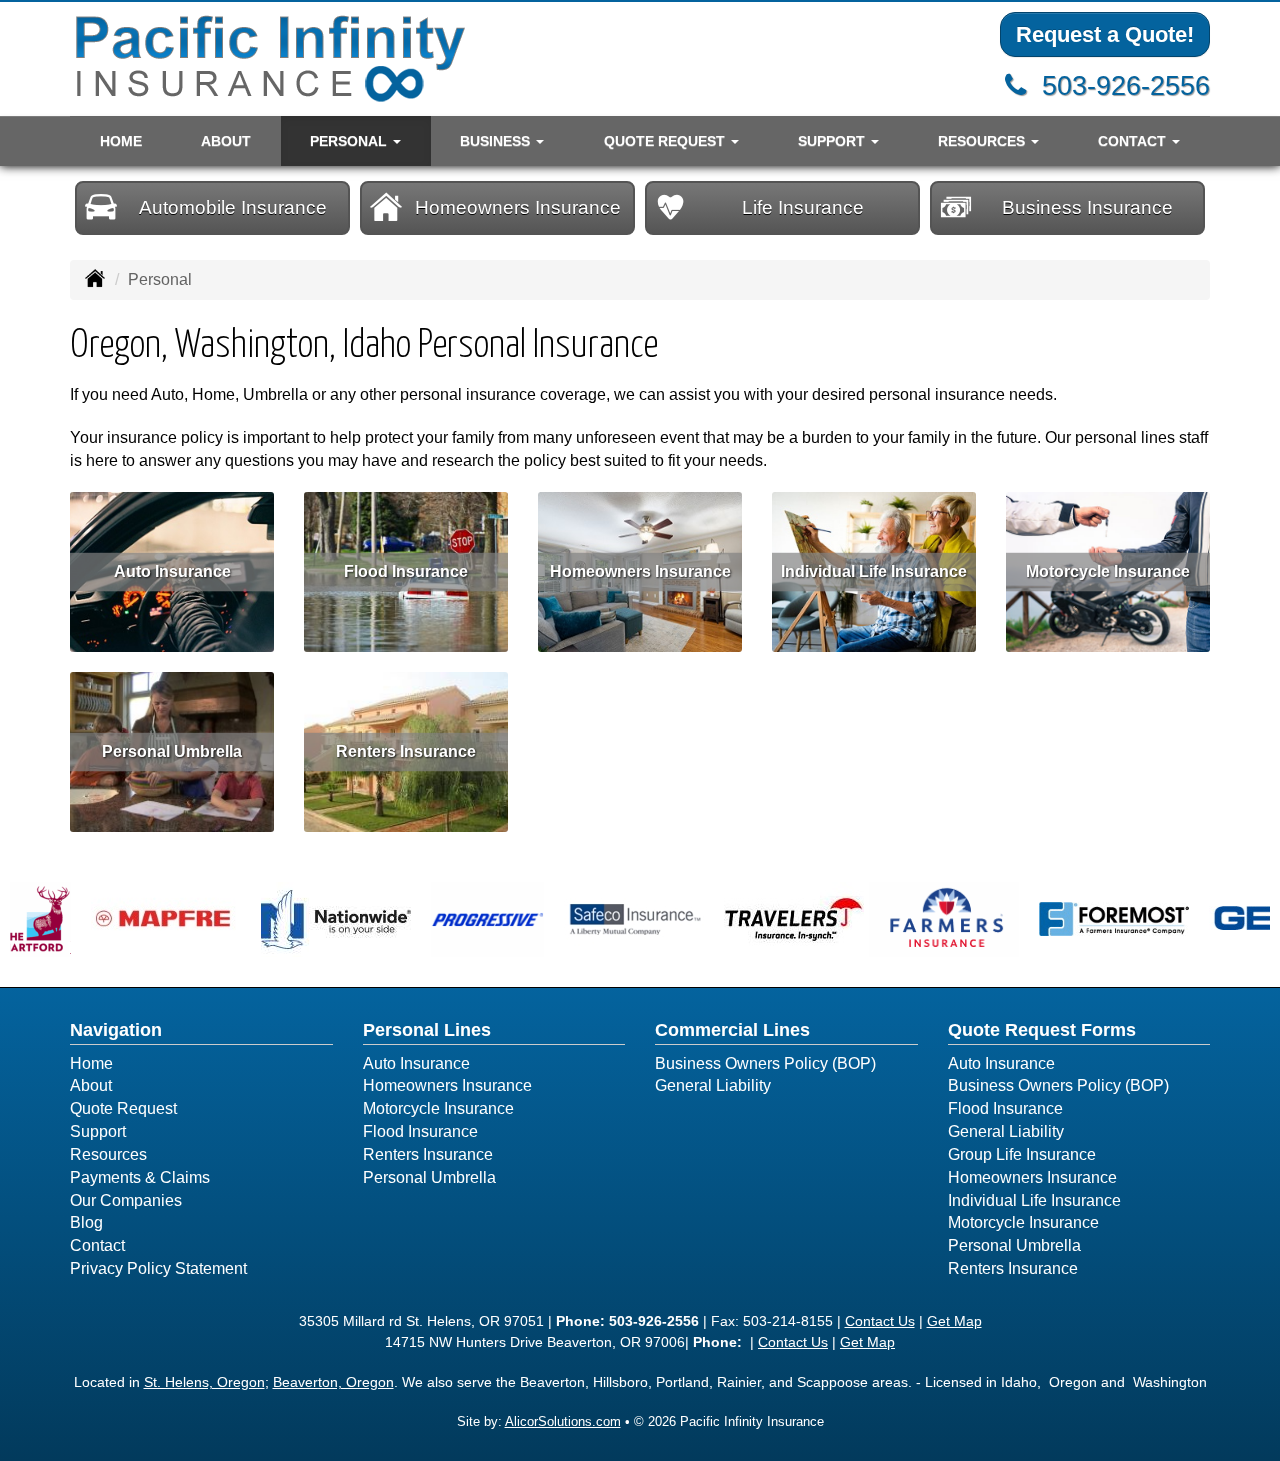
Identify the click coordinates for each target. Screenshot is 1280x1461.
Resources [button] (983, 141)
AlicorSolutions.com (563, 1421)
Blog (86, 1222)
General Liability (713, 1085)
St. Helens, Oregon (204, 1382)
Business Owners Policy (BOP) (765, 1063)
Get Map (954, 1321)
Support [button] (833, 141)
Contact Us (880, 1321)
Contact (97, 1245)
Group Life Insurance (1022, 1154)
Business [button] (497, 141)
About (226, 141)
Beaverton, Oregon (333, 1382)
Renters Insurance (406, 751)
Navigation (116, 1030)
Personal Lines (427, 1030)
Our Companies (126, 1200)
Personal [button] (350, 141)
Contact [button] (1134, 141)
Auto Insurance (172, 571)
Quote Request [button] (666, 141)
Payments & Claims (140, 1177)
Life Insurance (803, 207)
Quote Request (123, 1108)
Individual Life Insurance (874, 571)
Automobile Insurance (233, 207)
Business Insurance (1087, 207)
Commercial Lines (732, 1030)
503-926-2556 (1126, 85)
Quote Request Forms (1042, 1030)
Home (121, 141)
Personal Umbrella (172, 751)
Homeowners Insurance (518, 207)
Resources (108, 1154)
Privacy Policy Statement (158, 1268)
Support (98, 1131)
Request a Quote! (1105, 34)
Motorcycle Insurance (1108, 571)
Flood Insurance (406, 571)
